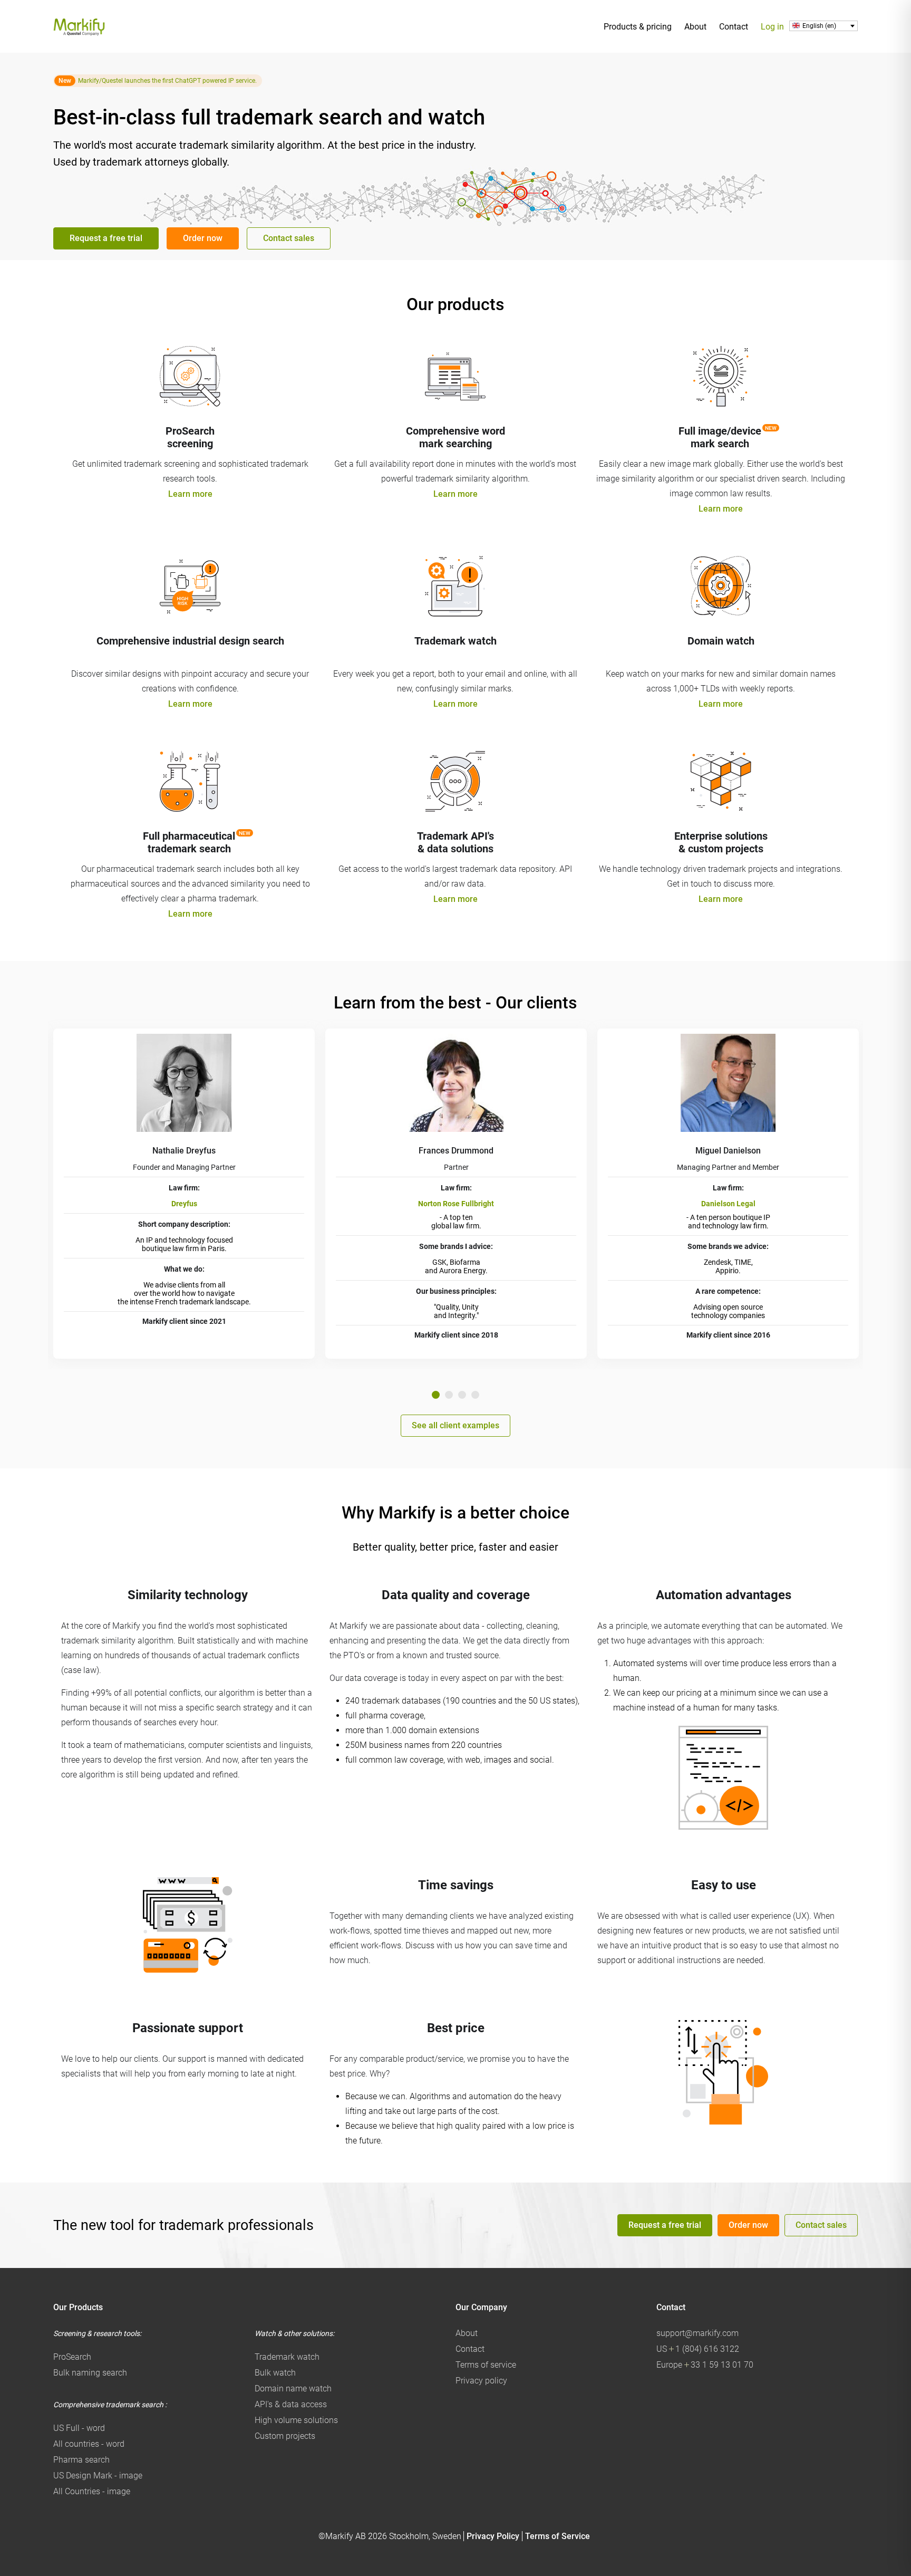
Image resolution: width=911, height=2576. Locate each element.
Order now (203, 238)
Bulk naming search (90, 2373)
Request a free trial (106, 238)
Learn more (190, 494)
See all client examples (455, 1425)
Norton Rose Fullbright (456, 1204)
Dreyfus (184, 1204)
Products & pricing (638, 27)
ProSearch (72, 2357)
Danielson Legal (728, 1204)
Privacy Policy (493, 2536)
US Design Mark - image (98, 2476)
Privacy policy (481, 2381)
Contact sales (289, 238)
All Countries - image (92, 2491)
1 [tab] (436, 1395)
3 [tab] (462, 1395)
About (695, 27)
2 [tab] (449, 1395)
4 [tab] (475, 1395)
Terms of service (486, 2365)
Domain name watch (293, 2388)
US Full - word (79, 2428)
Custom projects (285, 2436)
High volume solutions (296, 2420)
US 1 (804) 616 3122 (698, 2349)
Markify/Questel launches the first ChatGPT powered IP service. (167, 81)
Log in (772, 27)
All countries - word (89, 2444)
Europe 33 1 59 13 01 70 (705, 2365)
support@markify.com (697, 2333)
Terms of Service (558, 2536)
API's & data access (291, 2404)
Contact (734, 27)
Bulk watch (275, 2373)
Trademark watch (287, 2357)
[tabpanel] (184, 1194)
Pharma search (81, 2460)
